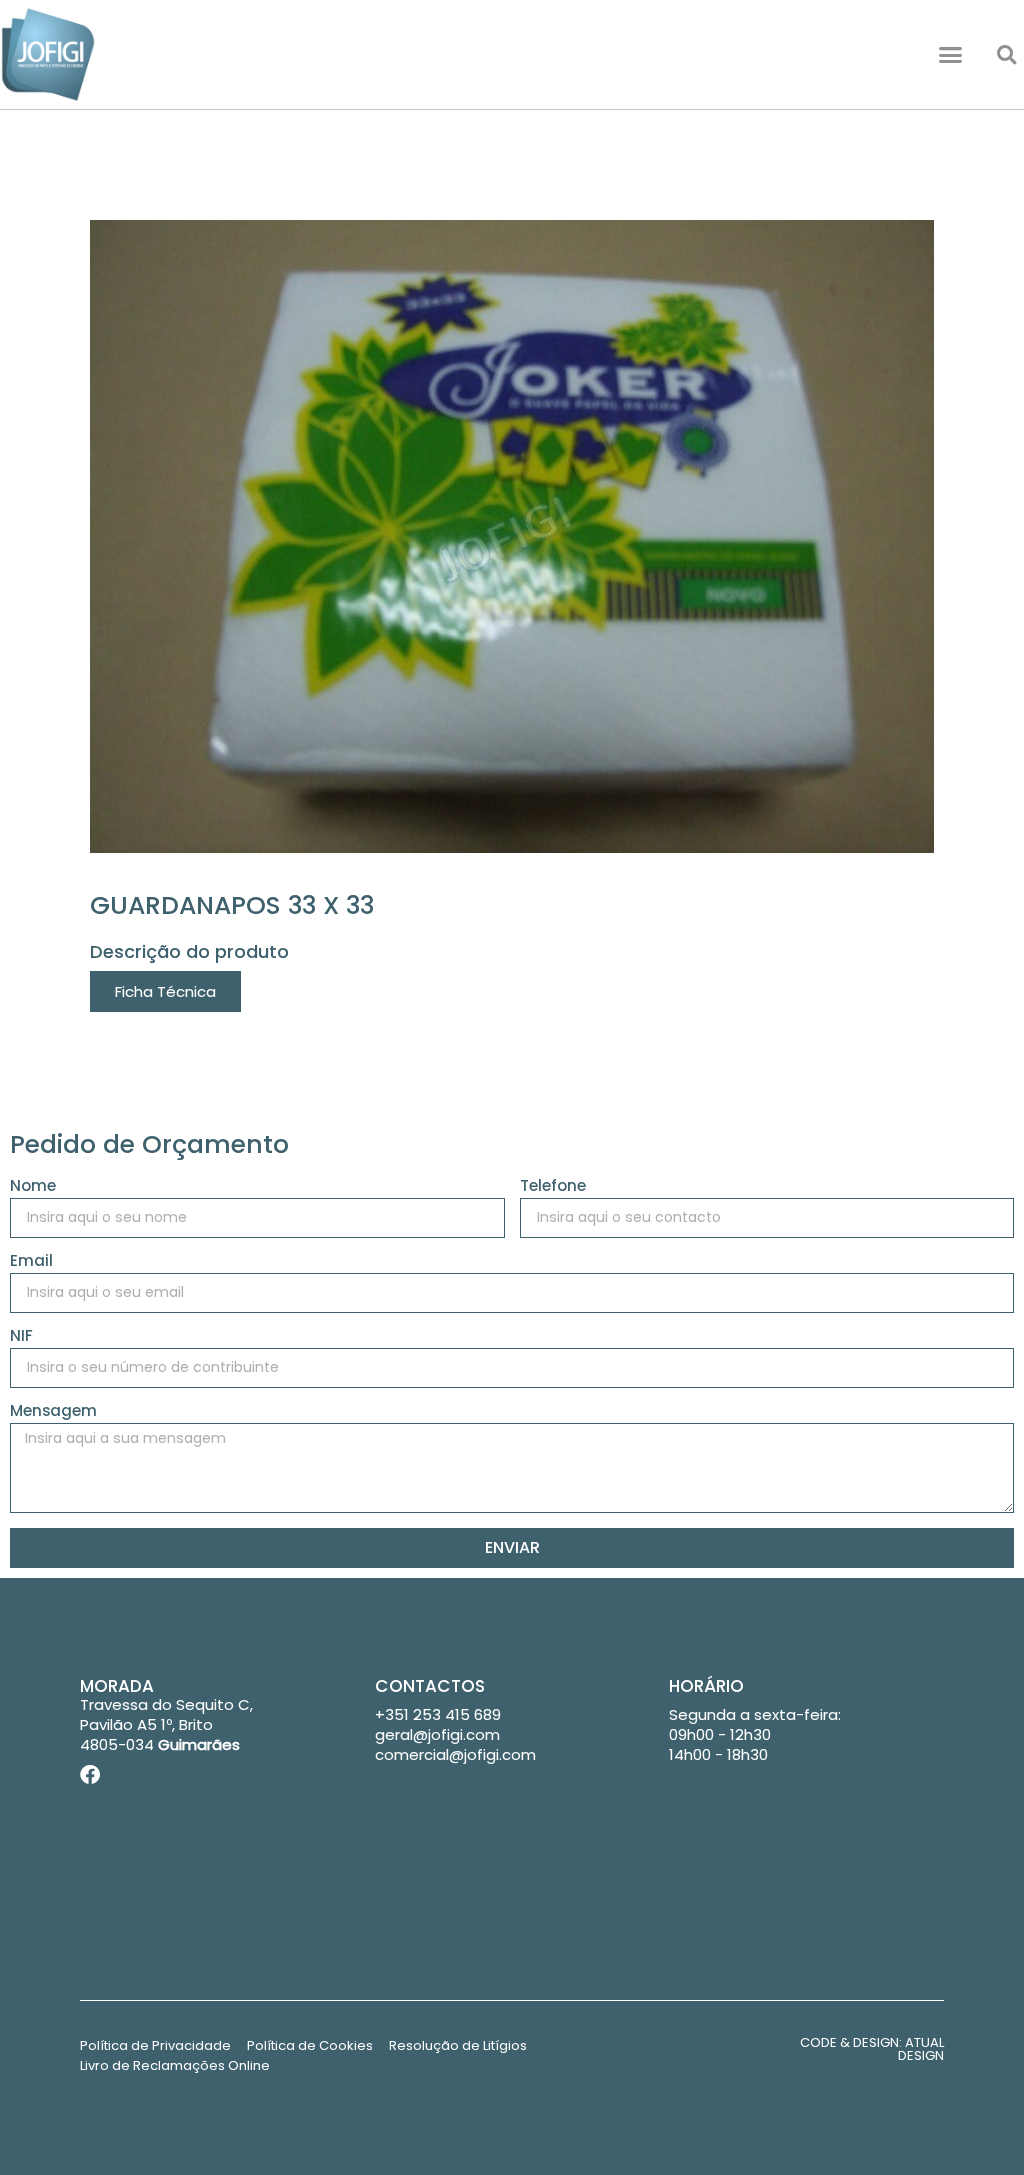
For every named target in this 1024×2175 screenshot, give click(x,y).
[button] (951, 55)
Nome (33, 1187)
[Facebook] (90, 1775)
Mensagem (53, 1412)
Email (31, 1262)
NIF (21, 1337)
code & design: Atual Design (872, 2049)
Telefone (553, 1187)
